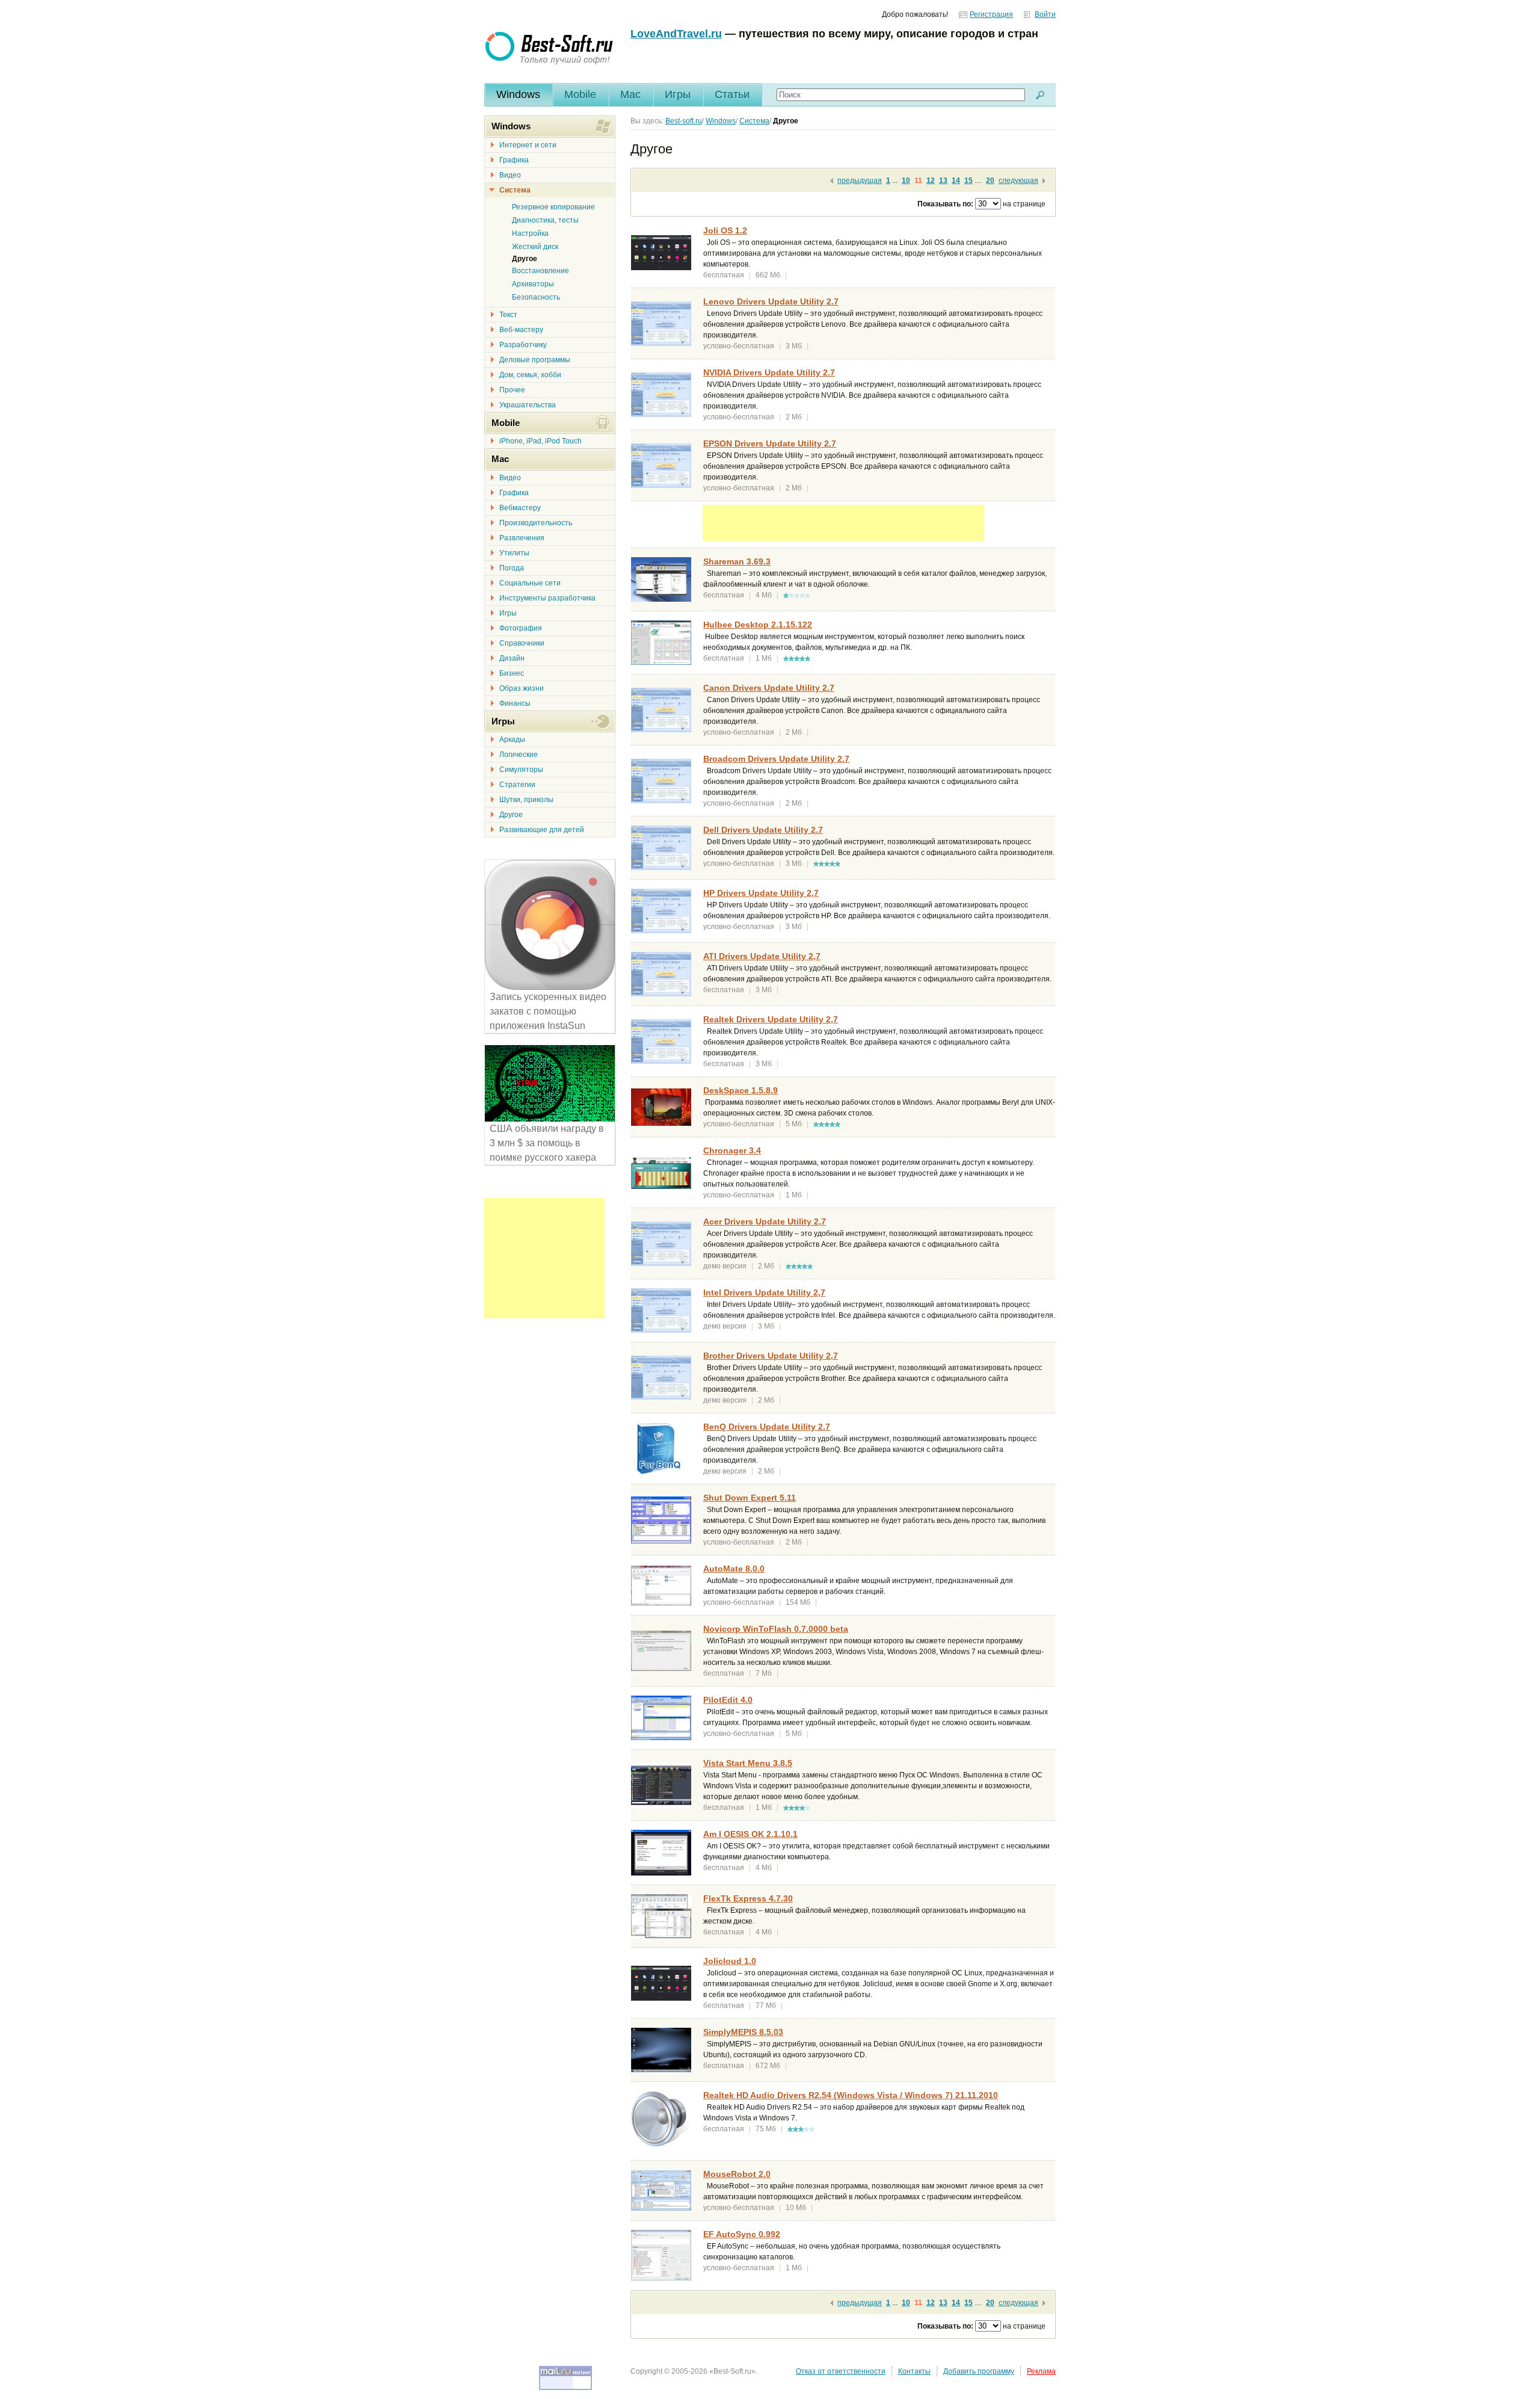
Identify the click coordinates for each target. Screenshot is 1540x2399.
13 (943, 181)
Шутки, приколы (526, 800)
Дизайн (512, 658)
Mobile (580, 94)
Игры (678, 94)
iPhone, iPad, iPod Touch (541, 441)
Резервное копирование (553, 207)
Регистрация (991, 14)
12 (931, 181)
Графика (514, 160)
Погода (512, 568)
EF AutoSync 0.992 (742, 2234)
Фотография (521, 628)
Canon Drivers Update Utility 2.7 (769, 688)
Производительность (536, 523)
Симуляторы (521, 770)
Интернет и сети (528, 145)
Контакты (914, 2371)
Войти (1045, 14)
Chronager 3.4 (732, 1150)
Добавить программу (979, 2371)
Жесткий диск (535, 247)
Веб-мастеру (521, 330)
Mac (630, 94)
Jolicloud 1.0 (730, 1961)
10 (906, 181)
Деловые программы (535, 360)
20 (990, 181)
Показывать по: (945, 204)
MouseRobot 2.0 (737, 2174)
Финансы (515, 703)
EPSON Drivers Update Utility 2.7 (770, 443)
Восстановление (541, 271)
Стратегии (517, 785)
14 (956, 181)
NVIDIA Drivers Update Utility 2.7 (769, 372)
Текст (508, 315)
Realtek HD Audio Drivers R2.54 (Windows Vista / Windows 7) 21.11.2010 (851, 2095)
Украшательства (528, 405)
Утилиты (514, 553)
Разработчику (523, 345)
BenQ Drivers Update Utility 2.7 (767, 1427)
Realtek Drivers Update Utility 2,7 (771, 1019)
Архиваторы (533, 284)
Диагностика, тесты (545, 220)
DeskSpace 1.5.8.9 (741, 1090)
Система (515, 190)
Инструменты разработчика (547, 598)
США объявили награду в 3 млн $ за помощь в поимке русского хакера (547, 1143)
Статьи (732, 94)
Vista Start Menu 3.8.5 (748, 1763)
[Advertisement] (843, 523)
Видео (510, 175)
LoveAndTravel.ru (676, 34)
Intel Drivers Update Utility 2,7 (764, 1292)
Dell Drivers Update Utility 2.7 (763, 830)
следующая (1018, 181)
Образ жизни (522, 688)
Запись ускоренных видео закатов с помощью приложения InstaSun (548, 1011)
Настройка (530, 233)
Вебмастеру (520, 508)
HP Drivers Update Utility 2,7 (761, 893)
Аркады (512, 739)
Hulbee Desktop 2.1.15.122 (758, 625)
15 (969, 181)
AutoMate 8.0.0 (734, 1569)
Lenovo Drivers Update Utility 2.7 (771, 301)
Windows (518, 94)
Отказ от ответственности (841, 2371)
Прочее (512, 390)
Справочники (522, 643)
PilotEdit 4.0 (728, 1700)
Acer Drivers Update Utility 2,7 (765, 1221)
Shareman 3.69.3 (737, 561)
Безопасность (536, 297)
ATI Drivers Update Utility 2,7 (762, 956)
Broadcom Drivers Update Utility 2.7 (776, 759)
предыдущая (860, 181)
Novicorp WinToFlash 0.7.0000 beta (776, 1629)
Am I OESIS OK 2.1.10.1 (750, 1834)
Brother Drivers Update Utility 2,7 (771, 1356)
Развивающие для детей (542, 830)
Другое (511, 815)
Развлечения (522, 538)
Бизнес (512, 673)
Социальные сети (530, 583)
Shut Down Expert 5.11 (750, 1498)
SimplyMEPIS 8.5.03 (743, 2032)
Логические (519, 755)
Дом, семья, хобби (530, 375)
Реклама (1041, 2371)
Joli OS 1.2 (725, 230)
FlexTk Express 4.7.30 (748, 1898)
